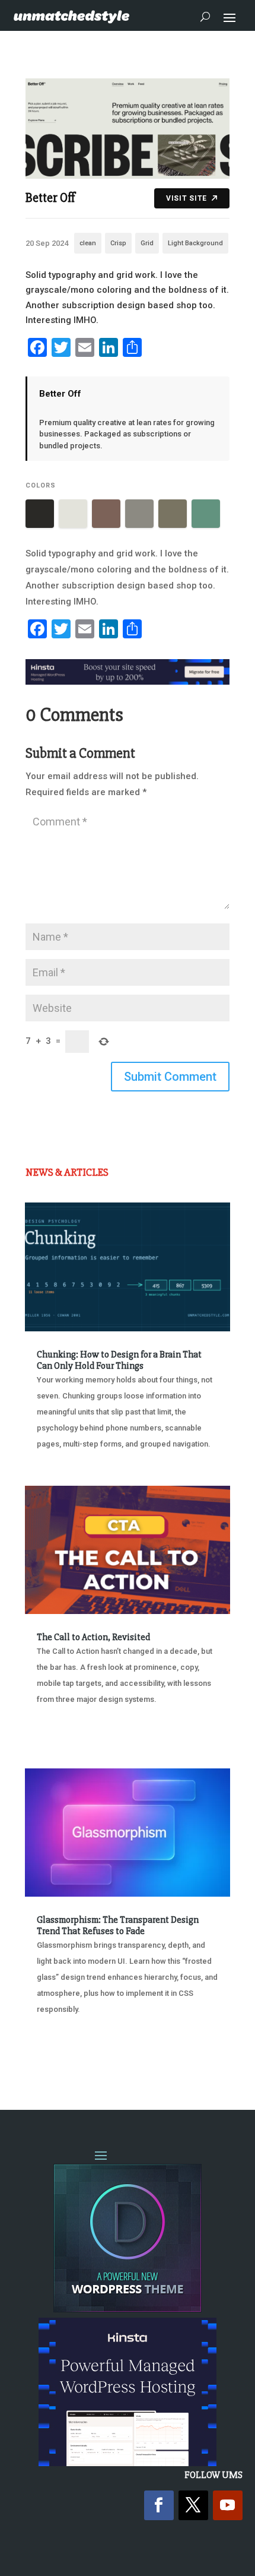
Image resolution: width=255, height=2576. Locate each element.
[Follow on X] (193, 2505)
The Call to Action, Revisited (93, 1637)
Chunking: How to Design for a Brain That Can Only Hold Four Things (119, 1360)
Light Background (195, 243)
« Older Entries (64, 2054)
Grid (147, 243)
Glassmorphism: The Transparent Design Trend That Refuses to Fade (118, 1925)
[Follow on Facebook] (159, 2505)
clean (88, 243)
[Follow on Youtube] (228, 2505)
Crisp (118, 243)
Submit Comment (170, 1077)
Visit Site (187, 198)
